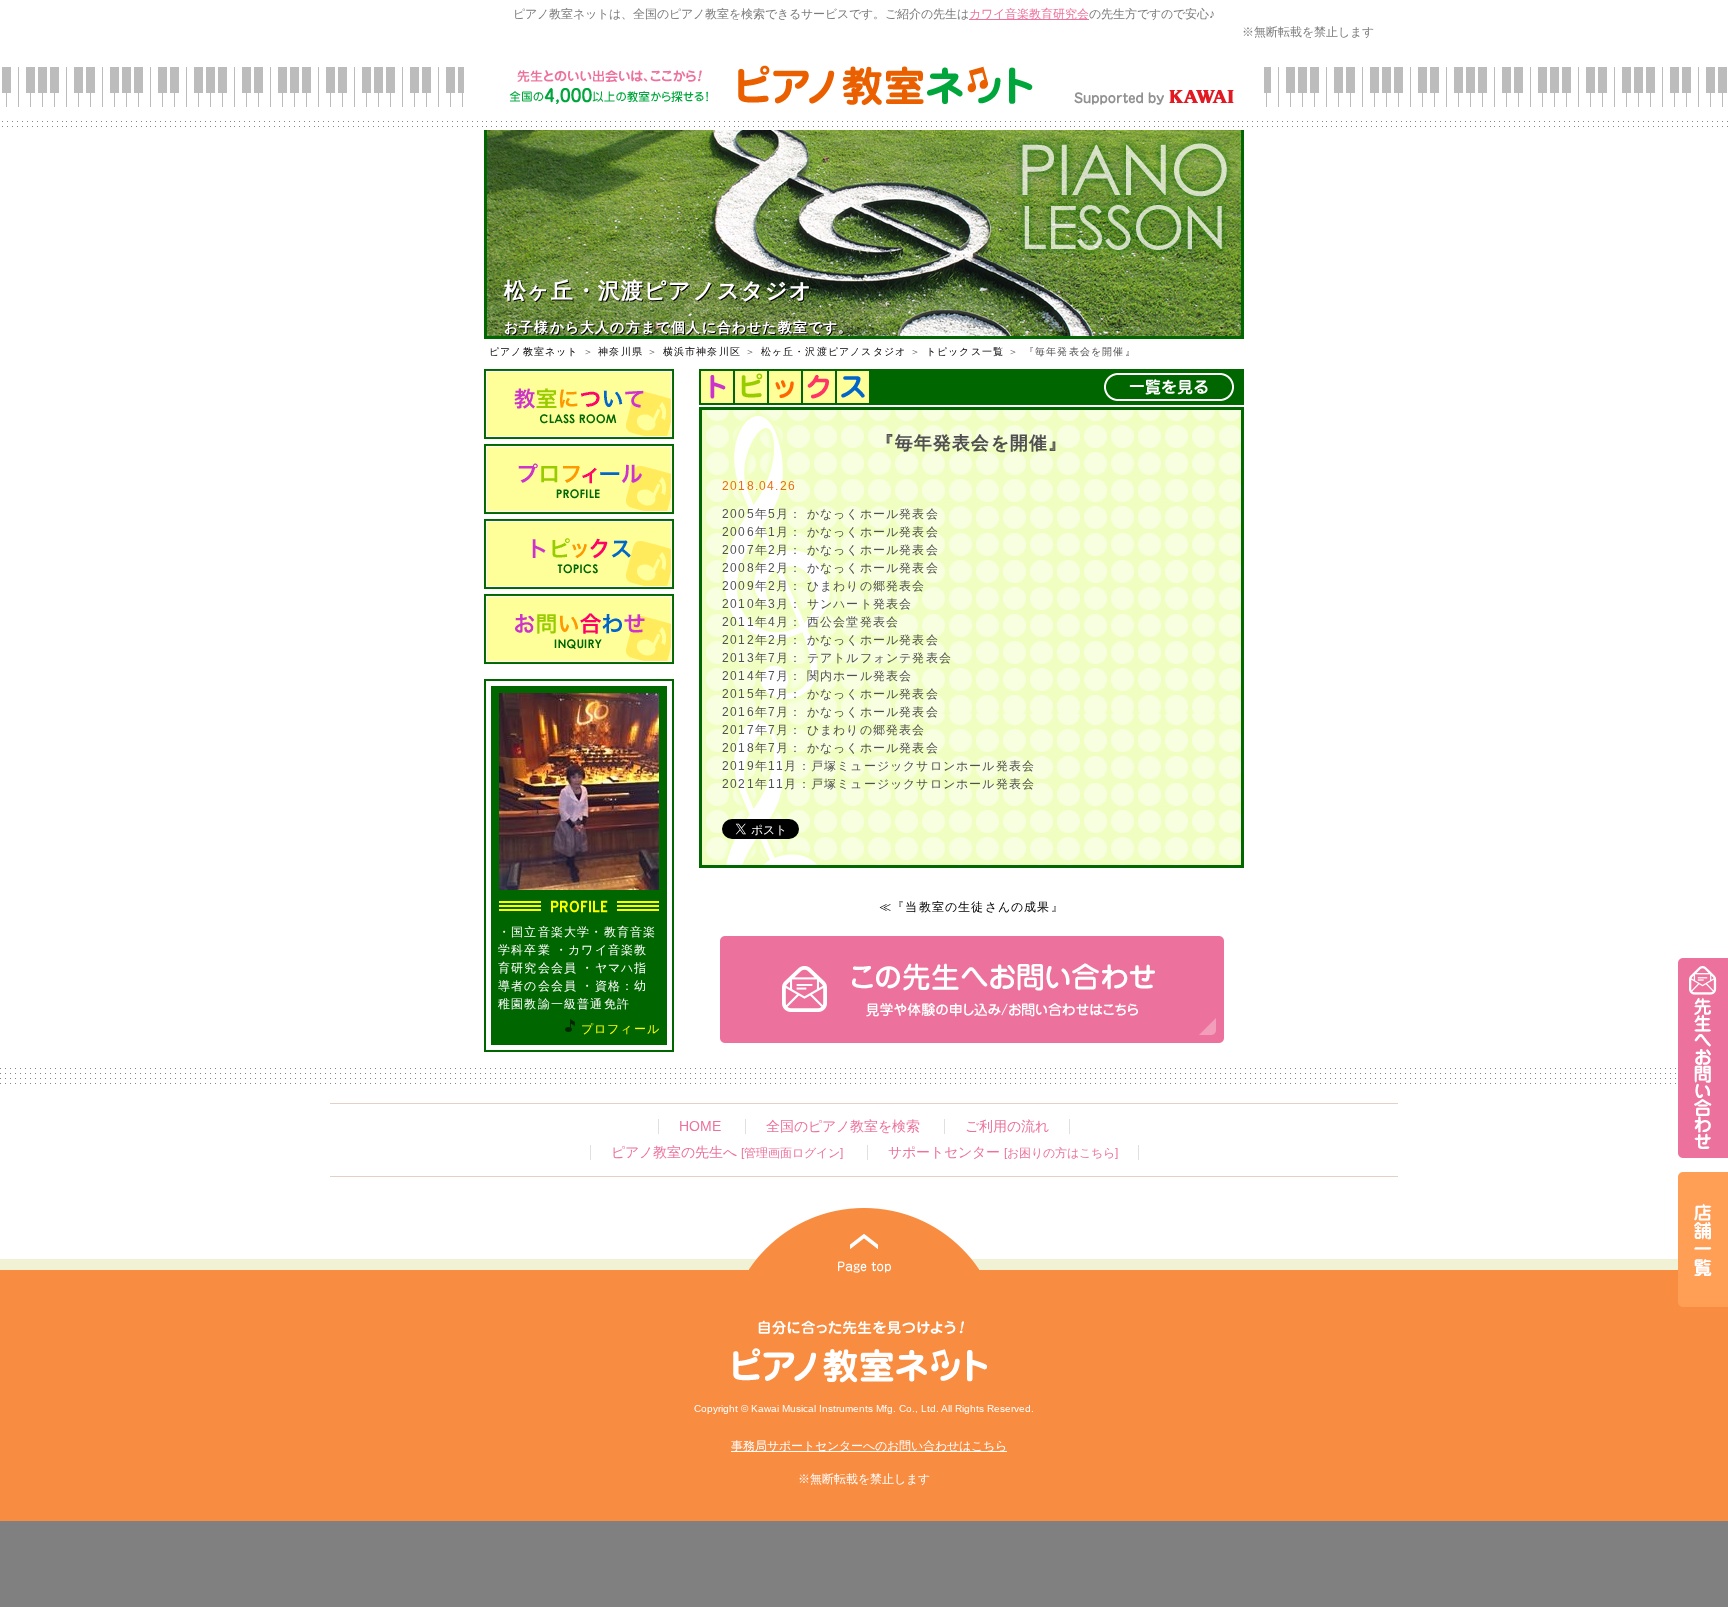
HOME (700, 1126)
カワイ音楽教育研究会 (1029, 14)
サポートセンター (1003, 1152)
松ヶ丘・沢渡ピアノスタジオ (834, 351)
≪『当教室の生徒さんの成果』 (971, 907)
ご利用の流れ (1007, 1126)
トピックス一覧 (965, 351)
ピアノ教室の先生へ (727, 1152)
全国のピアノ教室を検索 (843, 1126)
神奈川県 (620, 351)
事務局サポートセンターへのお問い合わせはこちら (869, 1446)
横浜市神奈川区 (702, 351)
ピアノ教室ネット (534, 351)
